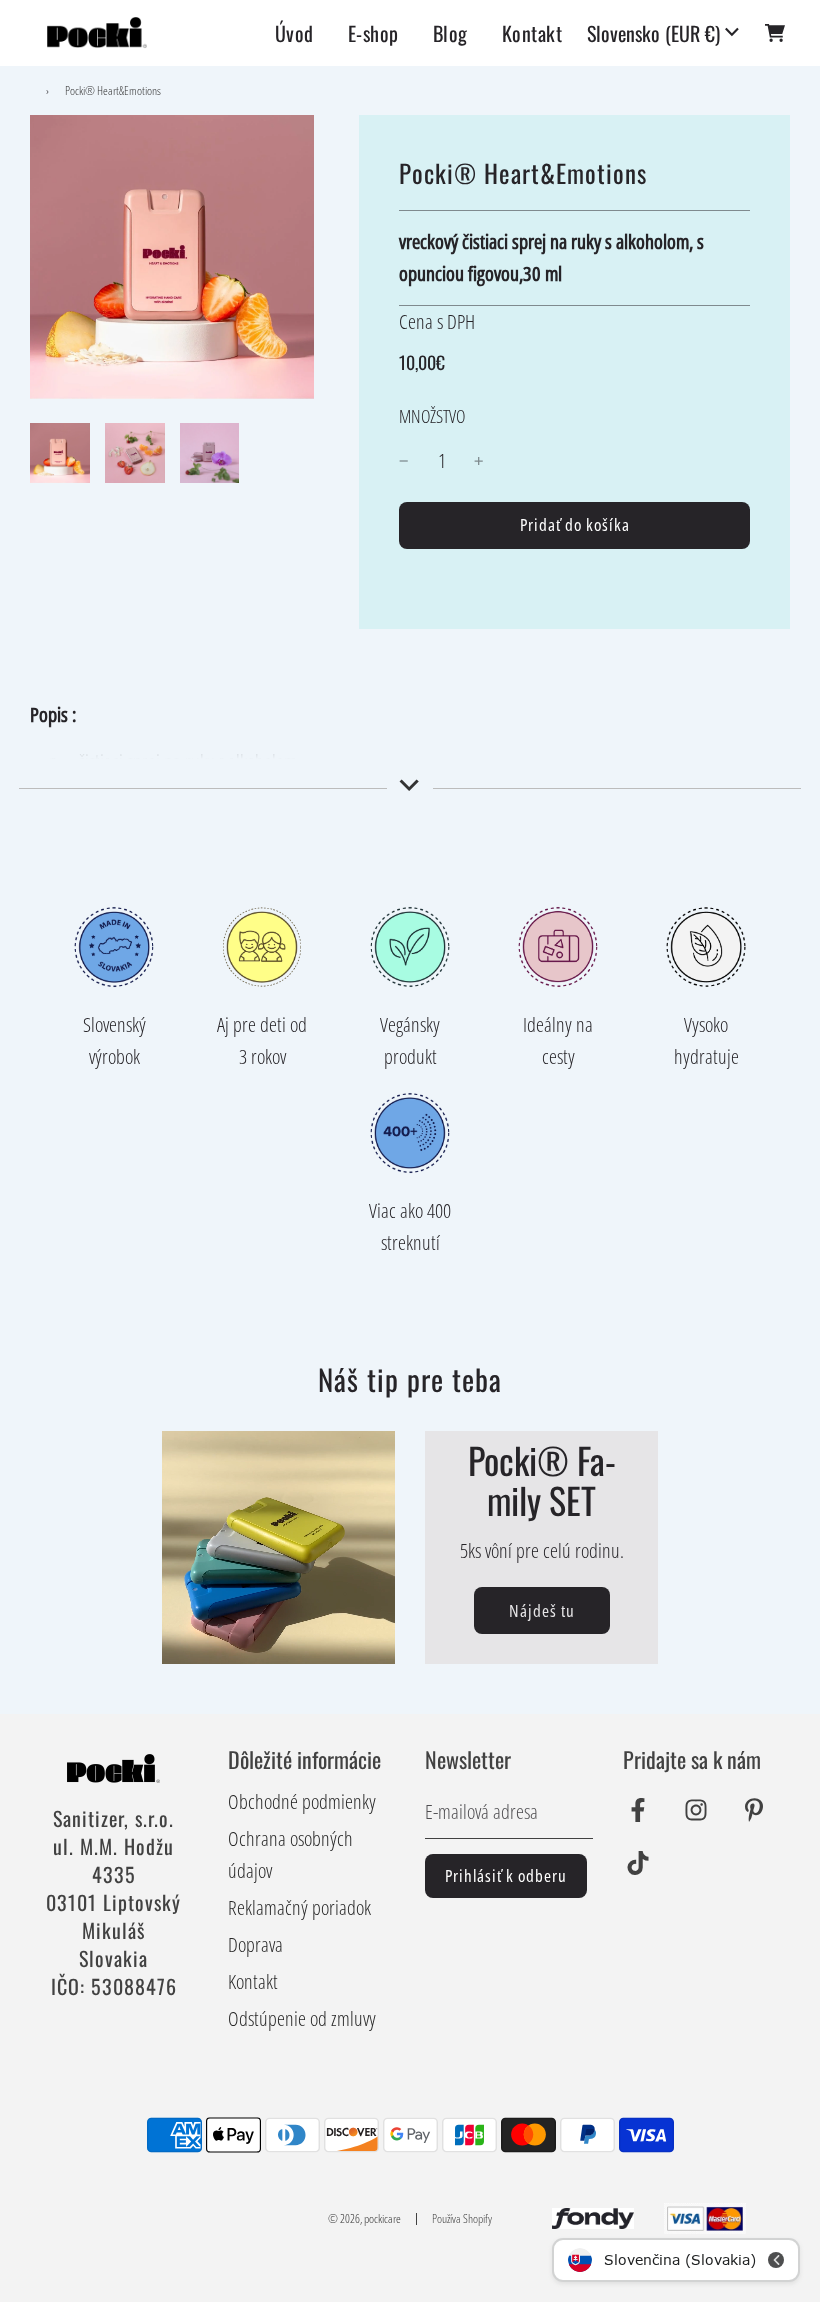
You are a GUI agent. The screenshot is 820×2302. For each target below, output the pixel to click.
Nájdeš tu (542, 1610)
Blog (450, 33)
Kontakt (532, 33)
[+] (479, 461)
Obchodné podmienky (302, 1801)
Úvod (294, 33)
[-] (404, 461)
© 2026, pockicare (364, 2218)
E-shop (373, 33)
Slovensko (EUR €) (653, 33)
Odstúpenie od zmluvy (302, 2018)
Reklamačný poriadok (299, 1907)
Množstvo (432, 416)
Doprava (255, 1944)
